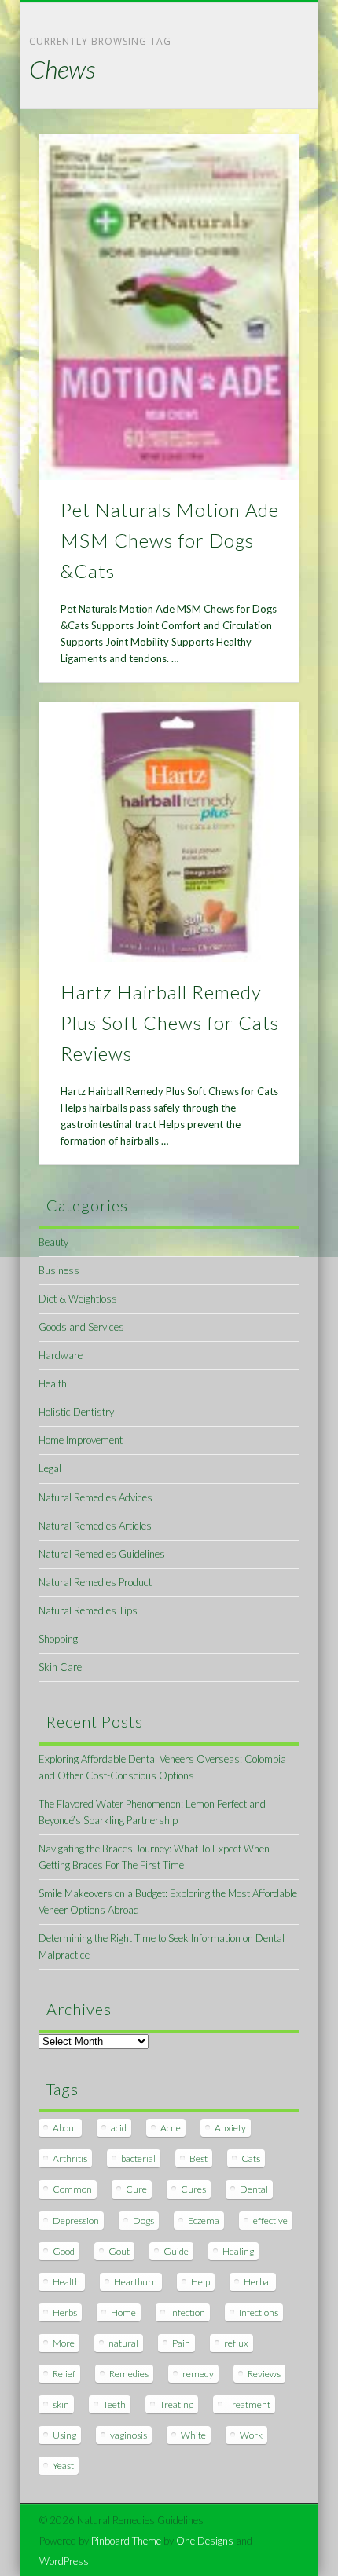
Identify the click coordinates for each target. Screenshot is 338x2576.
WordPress (64, 2561)
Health (53, 1383)
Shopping (58, 1639)
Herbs (65, 2312)
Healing (238, 2251)
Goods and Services (81, 1327)
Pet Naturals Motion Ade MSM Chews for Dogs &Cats (170, 540)
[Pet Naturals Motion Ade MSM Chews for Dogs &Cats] (169, 307)
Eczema (204, 2221)
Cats (251, 2158)
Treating (176, 2404)
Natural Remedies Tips (88, 1610)
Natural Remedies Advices (96, 1497)
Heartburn (136, 2282)
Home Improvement (81, 1440)
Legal (50, 1468)
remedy (198, 2374)
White (193, 2435)
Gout (119, 2251)
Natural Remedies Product (95, 1582)
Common (72, 2189)
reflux (236, 2343)
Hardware (61, 1355)
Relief (64, 2374)
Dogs (143, 2221)
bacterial (138, 2158)
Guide (176, 2251)
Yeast (63, 2466)
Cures (193, 2189)
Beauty (53, 1242)
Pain (181, 2343)
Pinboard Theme (126, 2541)
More (64, 2343)
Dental (254, 2189)
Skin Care (60, 1667)
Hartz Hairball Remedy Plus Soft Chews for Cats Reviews (170, 1022)
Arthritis (70, 2158)
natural (123, 2343)
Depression (76, 2221)
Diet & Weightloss (78, 1299)
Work (251, 2435)
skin (61, 2404)
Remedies (129, 2374)
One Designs (205, 2541)
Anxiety (230, 2128)
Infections (259, 2312)
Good (64, 2251)
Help (200, 2282)
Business (59, 1270)
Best (198, 2158)
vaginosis (129, 2435)
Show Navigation (261, 141)
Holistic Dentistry (76, 1412)
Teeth (114, 2404)
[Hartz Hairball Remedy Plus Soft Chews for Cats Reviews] (169, 833)
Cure (136, 2189)
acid (119, 2128)
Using (64, 2435)
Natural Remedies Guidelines (102, 1554)
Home (123, 2312)
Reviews (264, 2374)
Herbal (257, 2282)
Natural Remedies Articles (95, 1526)
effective (270, 2221)
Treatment (249, 2404)
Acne (171, 2128)
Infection (187, 2312)
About (65, 2128)
